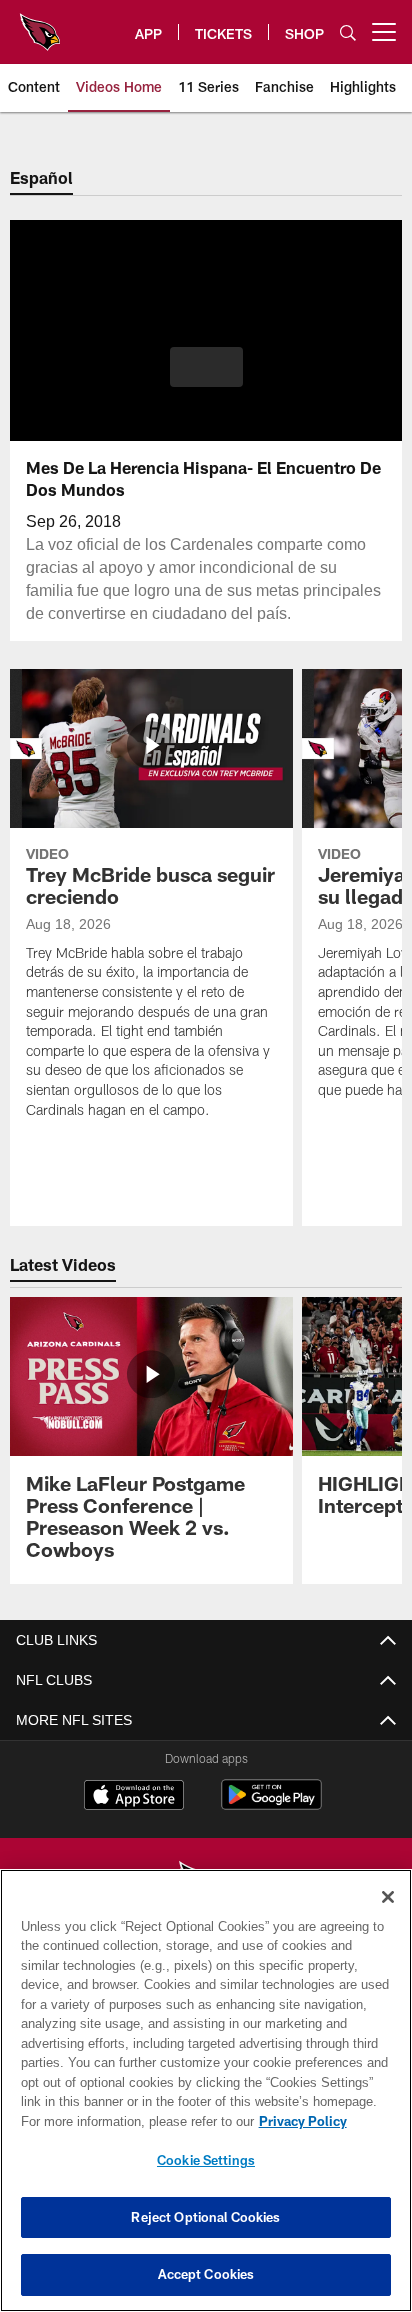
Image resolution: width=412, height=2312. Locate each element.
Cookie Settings (206, 2160)
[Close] (388, 1897)
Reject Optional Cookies (205, 2217)
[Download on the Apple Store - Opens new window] (134, 1797)
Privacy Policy (131, 2121)
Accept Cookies (206, 2274)
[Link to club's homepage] (40, 24)
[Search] (348, 32)
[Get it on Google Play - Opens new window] (271, 1804)
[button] (206, 379)
